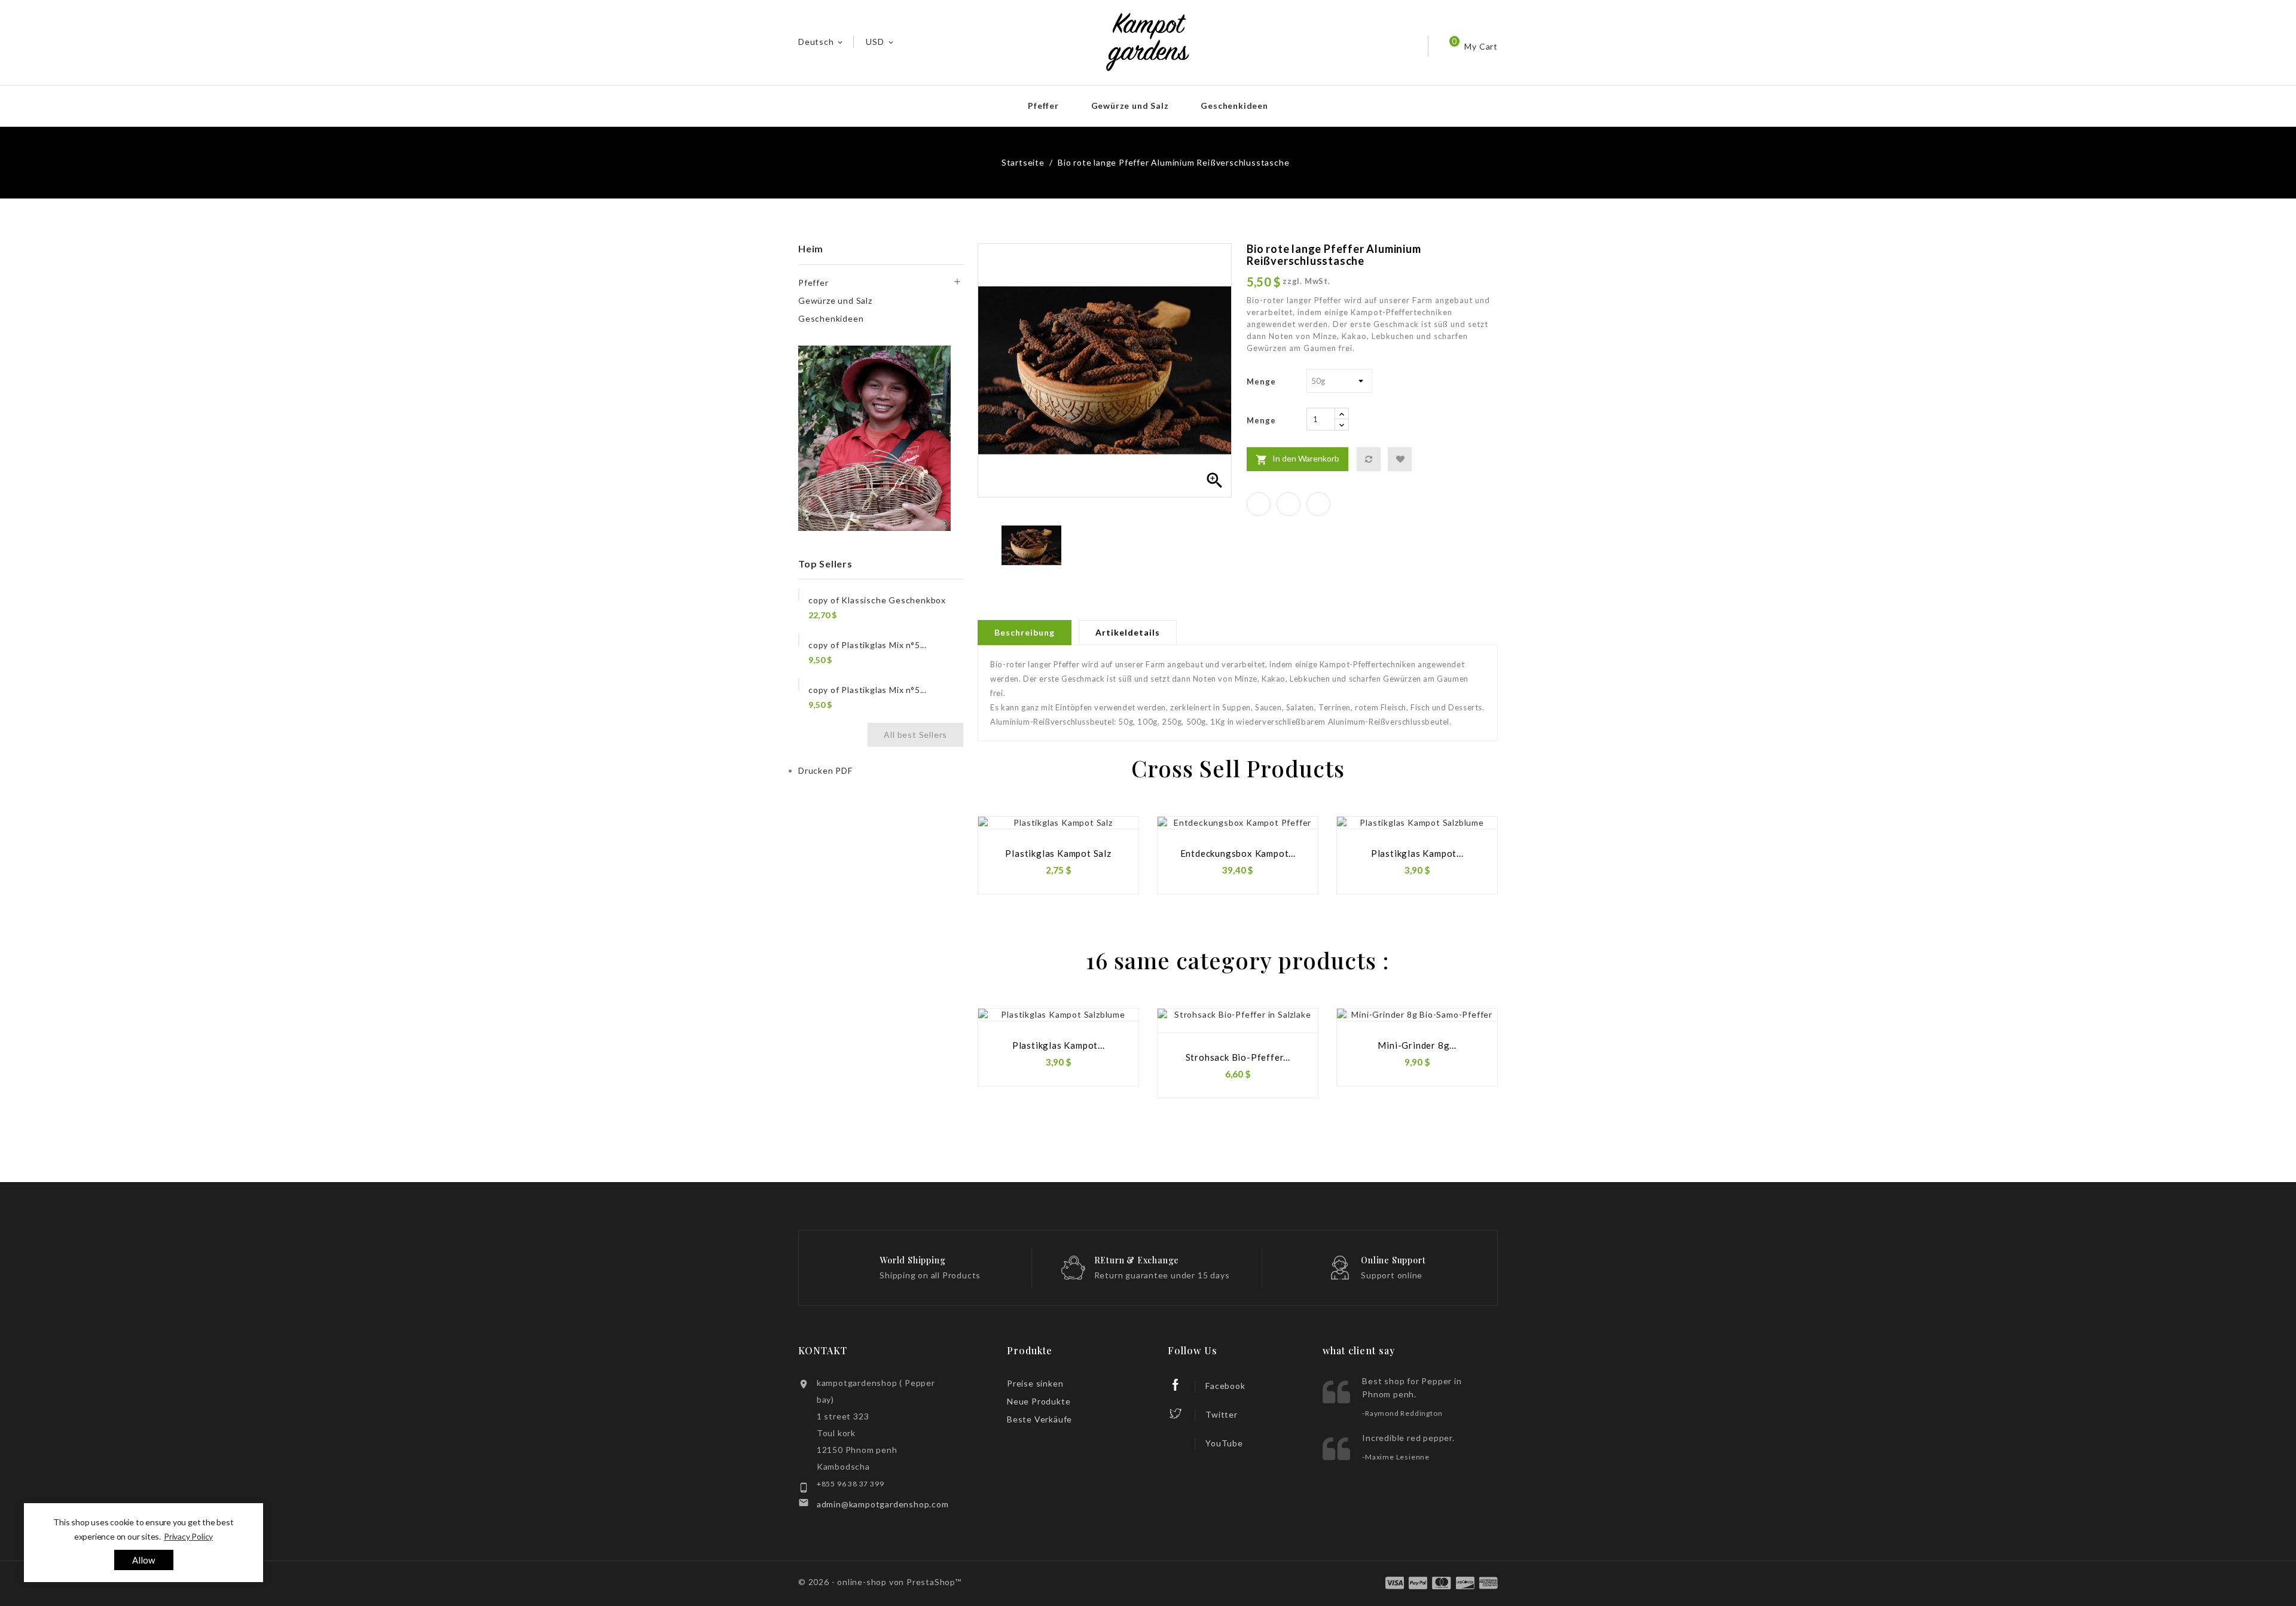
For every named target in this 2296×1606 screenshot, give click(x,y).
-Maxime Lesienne (1396, 1457)
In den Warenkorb (1297, 459)
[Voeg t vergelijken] (1369, 459)
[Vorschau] (1116, 851)
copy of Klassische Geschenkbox (877, 600)
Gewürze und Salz (1130, 106)
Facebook (1225, 1386)
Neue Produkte (1039, 1401)
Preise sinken (1035, 1383)
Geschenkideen (1234, 106)
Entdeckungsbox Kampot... (1238, 853)
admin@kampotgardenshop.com (883, 1504)
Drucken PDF (825, 770)
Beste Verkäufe (1039, 1419)
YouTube (1224, 1443)
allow (144, 1560)
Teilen (1259, 504)
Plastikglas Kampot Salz (1058, 853)
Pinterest (1318, 504)
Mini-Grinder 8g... (1417, 1045)
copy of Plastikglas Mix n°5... (868, 645)
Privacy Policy (188, 1536)
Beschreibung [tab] (1025, 632)
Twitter (1222, 1414)
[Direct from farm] (875, 439)
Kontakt (823, 1350)
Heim (811, 248)
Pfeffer (1043, 106)
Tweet (1289, 504)
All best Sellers (915, 735)
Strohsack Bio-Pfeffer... (1238, 1057)
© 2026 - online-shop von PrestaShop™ (880, 1582)
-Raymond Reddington (1402, 1413)
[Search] (1378, 46)
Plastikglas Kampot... (1417, 853)
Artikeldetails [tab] (1128, 632)
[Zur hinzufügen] (1400, 459)
